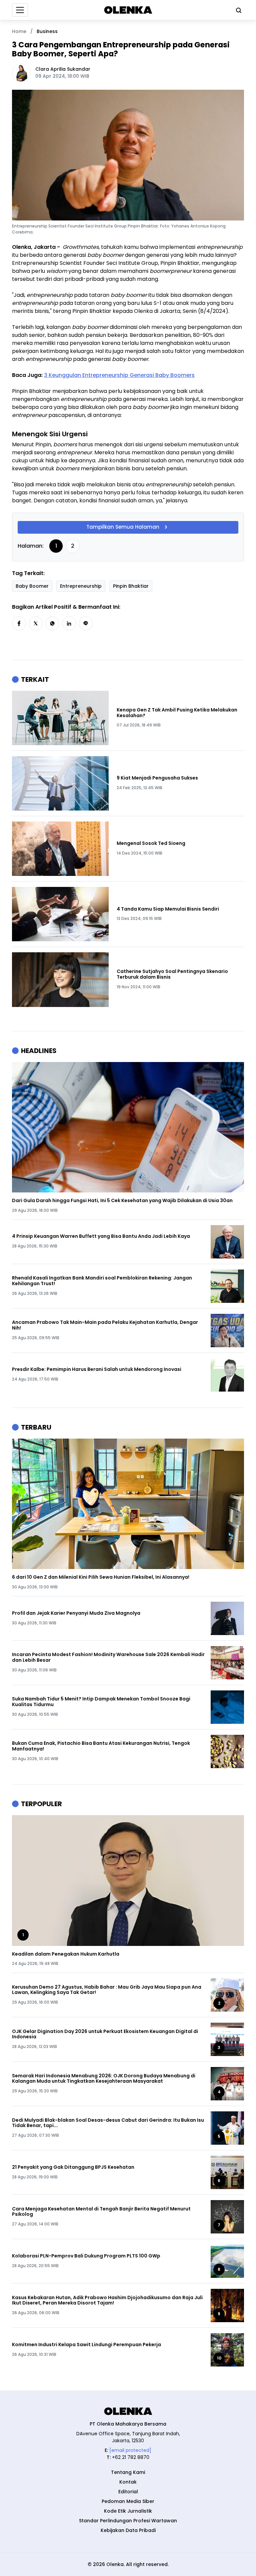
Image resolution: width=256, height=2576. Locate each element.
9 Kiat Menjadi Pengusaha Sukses (157, 778)
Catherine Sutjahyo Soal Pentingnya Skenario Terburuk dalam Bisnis (172, 974)
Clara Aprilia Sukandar (63, 69)
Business (47, 31)
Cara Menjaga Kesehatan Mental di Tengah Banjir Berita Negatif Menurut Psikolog (101, 2212)
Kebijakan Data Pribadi (128, 2530)
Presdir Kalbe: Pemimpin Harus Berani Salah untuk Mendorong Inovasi (97, 1369)
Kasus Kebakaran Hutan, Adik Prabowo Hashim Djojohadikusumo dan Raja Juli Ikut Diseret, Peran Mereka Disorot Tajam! (107, 2300)
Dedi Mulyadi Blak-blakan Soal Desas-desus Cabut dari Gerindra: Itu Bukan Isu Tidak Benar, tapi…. (108, 2123)
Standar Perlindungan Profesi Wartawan (128, 2521)
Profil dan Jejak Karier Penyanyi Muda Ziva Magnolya (76, 1613)
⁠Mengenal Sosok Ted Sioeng (151, 843)
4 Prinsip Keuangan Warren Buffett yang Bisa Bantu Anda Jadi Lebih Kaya (101, 1236)
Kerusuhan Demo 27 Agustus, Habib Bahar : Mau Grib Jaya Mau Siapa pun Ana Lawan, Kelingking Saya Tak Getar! (107, 1990)
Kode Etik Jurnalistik (128, 2511)
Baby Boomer (32, 586)
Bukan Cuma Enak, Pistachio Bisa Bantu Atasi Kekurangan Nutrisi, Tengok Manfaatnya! (101, 1746)
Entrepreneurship (81, 586)
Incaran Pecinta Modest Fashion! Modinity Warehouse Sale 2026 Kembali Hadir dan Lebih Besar (108, 1657)
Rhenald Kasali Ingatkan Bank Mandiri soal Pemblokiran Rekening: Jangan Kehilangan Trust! (102, 1281)
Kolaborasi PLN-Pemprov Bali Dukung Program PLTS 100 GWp (86, 2256)
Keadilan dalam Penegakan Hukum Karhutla (66, 1954)
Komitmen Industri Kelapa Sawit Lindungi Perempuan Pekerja (86, 2345)
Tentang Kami (128, 2472)
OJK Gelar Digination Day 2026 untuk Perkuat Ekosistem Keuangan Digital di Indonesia (105, 2034)
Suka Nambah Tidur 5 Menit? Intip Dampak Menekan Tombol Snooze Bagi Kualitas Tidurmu (101, 1702)
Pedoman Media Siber (128, 2501)
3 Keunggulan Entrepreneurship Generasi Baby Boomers (119, 375)
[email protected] (130, 2450)
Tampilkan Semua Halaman (123, 527)
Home (19, 31)
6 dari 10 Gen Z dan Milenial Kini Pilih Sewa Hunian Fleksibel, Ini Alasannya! (101, 1577)
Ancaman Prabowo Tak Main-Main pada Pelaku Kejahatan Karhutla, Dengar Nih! (105, 1325)
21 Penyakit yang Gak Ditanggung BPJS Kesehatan (73, 2167)
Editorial (128, 2492)
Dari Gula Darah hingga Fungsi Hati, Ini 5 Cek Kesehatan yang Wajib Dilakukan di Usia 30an (122, 1201)
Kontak (128, 2482)
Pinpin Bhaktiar (131, 586)
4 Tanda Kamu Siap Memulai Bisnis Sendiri (168, 909)
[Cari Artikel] (237, 10)
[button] (19, 623)
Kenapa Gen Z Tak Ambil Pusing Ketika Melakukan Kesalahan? (177, 713)
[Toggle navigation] (20, 10)
